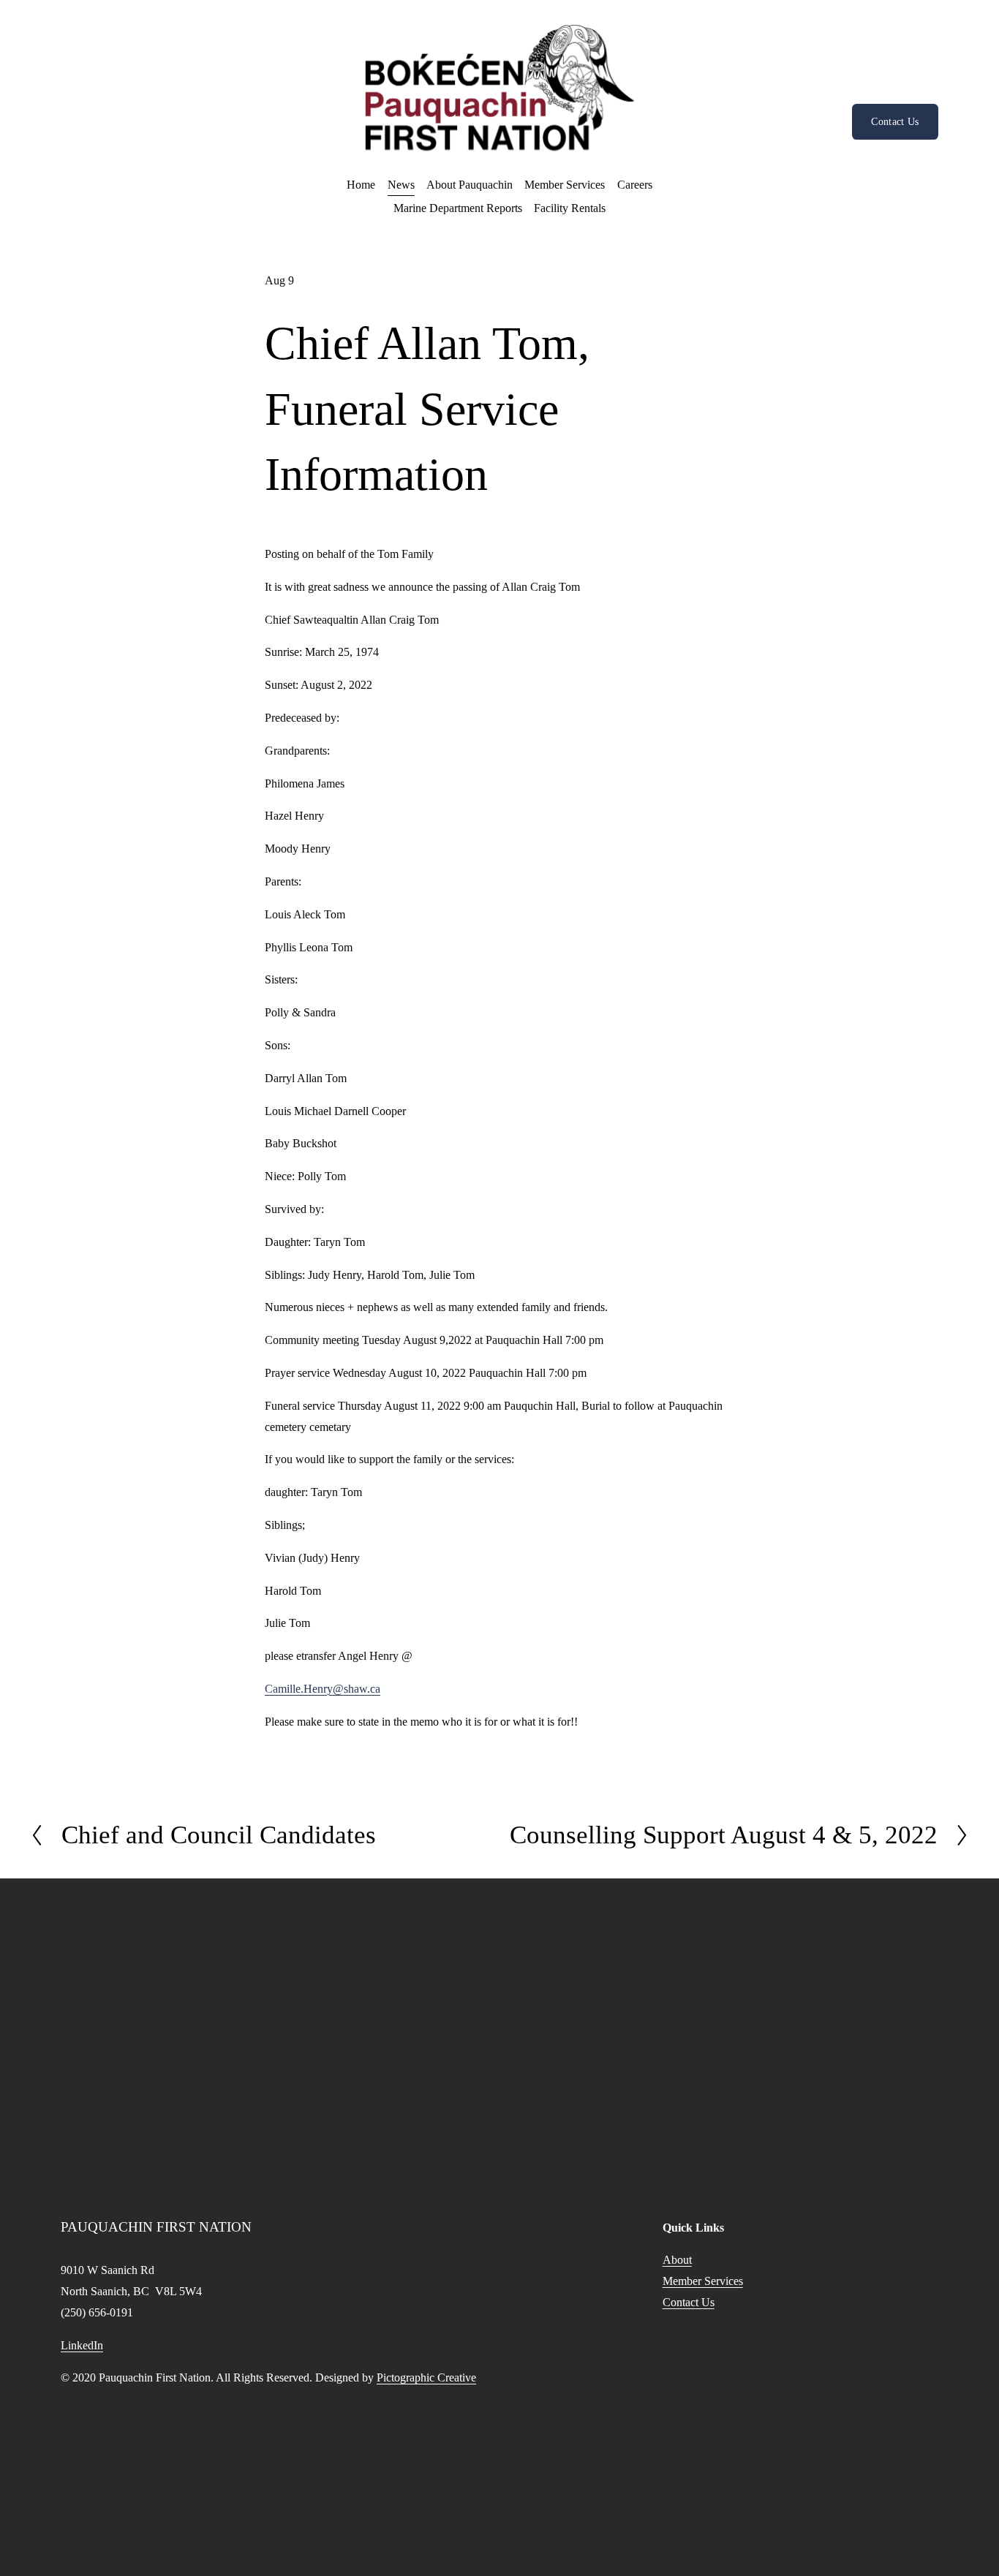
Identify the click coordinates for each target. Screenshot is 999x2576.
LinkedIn (82, 2345)
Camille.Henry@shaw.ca (323, 1689)
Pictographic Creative (426, 2377)
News (401, 185)
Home (361, 185)
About (677, 2260)
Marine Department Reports (458, 208)
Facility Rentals (570, 208)
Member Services (703, 2281)
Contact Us (895, 121)
